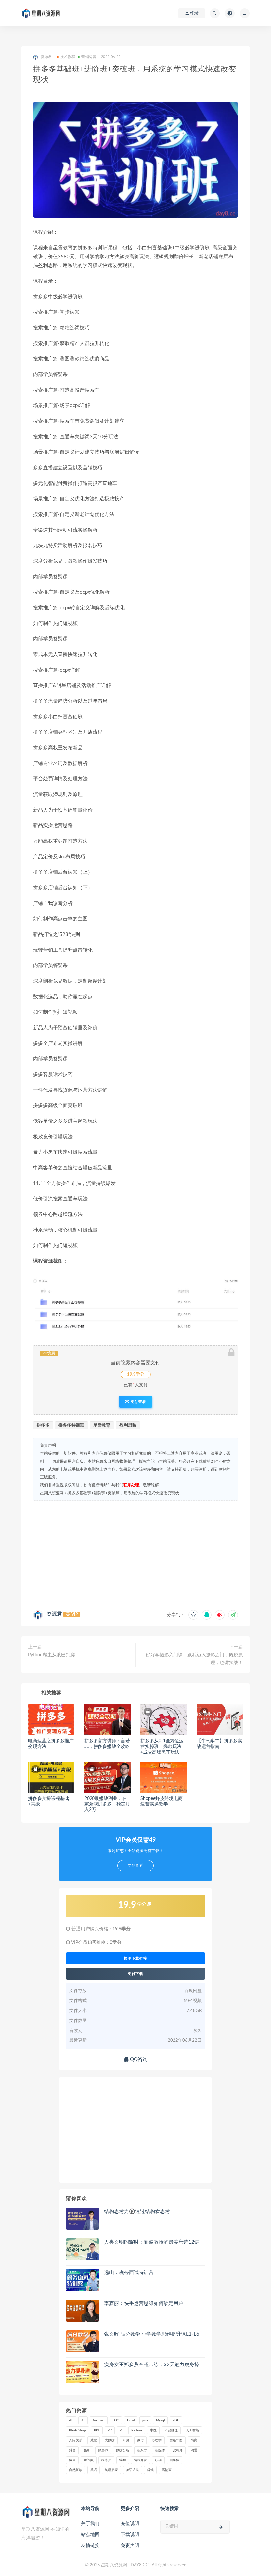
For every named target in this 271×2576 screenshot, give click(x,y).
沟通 (194, 2450)
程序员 (106, 2460)
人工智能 (192, 2430)
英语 (94, 2470)
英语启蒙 (111, 2470)
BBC (116, 2420)
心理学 (157, 2440)
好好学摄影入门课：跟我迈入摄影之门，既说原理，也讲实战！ (194, 1659)
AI (83, 2420)
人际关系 (76, 2440)
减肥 (94, 2440)
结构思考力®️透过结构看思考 (137, 2211)
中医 (153, 2430)
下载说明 (130, 2535)
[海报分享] (233, 1615)
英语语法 (133, 2470)
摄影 (87, 2450)
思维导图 (176, 2440)
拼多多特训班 (71, 1425)
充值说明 (130, 2524)
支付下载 (135, 1974)
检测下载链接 (135, 1958)
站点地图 (90, 2535)
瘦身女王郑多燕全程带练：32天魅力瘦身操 (152, 2365)
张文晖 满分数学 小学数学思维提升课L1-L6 (152, 2334)
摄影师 (103, 2450)
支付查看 (138, 1402)
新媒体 (160, 2450)
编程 (123, 2460)
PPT (97, 2430)
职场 (158, 2460)
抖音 (72, 2450)
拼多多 (43, 1425)
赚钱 (150, 2470)
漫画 (72, 2460)
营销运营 (89, 57)
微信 (140, 2440)
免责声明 (130, 2546)
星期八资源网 (52, 1493)
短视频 (89, 2460)
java (145, 2420)
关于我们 (90, 2524)
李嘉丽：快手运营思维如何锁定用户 (144, 2303)
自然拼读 (76, 2470)
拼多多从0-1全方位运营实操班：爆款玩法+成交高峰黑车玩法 (162, 1747)
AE (71, 2420)
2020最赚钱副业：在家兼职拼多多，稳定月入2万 (107, 1804)
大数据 (110, 2440)
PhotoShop (77, 2430)
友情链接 (90, 2546)
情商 (194, 2440)
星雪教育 (102, 1425)
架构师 (178, 2450)
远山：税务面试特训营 (129, 2273)
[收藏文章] (193, 1615)
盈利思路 (128, 1425)
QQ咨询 (138, 2060)
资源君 (54, 1614)
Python (137, 2430)
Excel (131, 2420)
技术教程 (68, 57)
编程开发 (140, 2460)
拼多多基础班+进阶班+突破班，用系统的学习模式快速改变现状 (123, 1493)
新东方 (142, 2450)
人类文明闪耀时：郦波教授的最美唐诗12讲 (152, 2242)
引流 (126, 2440)
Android (99, 2420)
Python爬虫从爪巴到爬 (52, 1655)
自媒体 (174, 2460)
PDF (176, 2420)
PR (110, 2430)
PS (121, 2430)
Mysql (160, 2420)
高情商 (167, 2470)
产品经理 (171, 2430)
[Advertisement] (135, 1554)
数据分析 (123, 2450)
